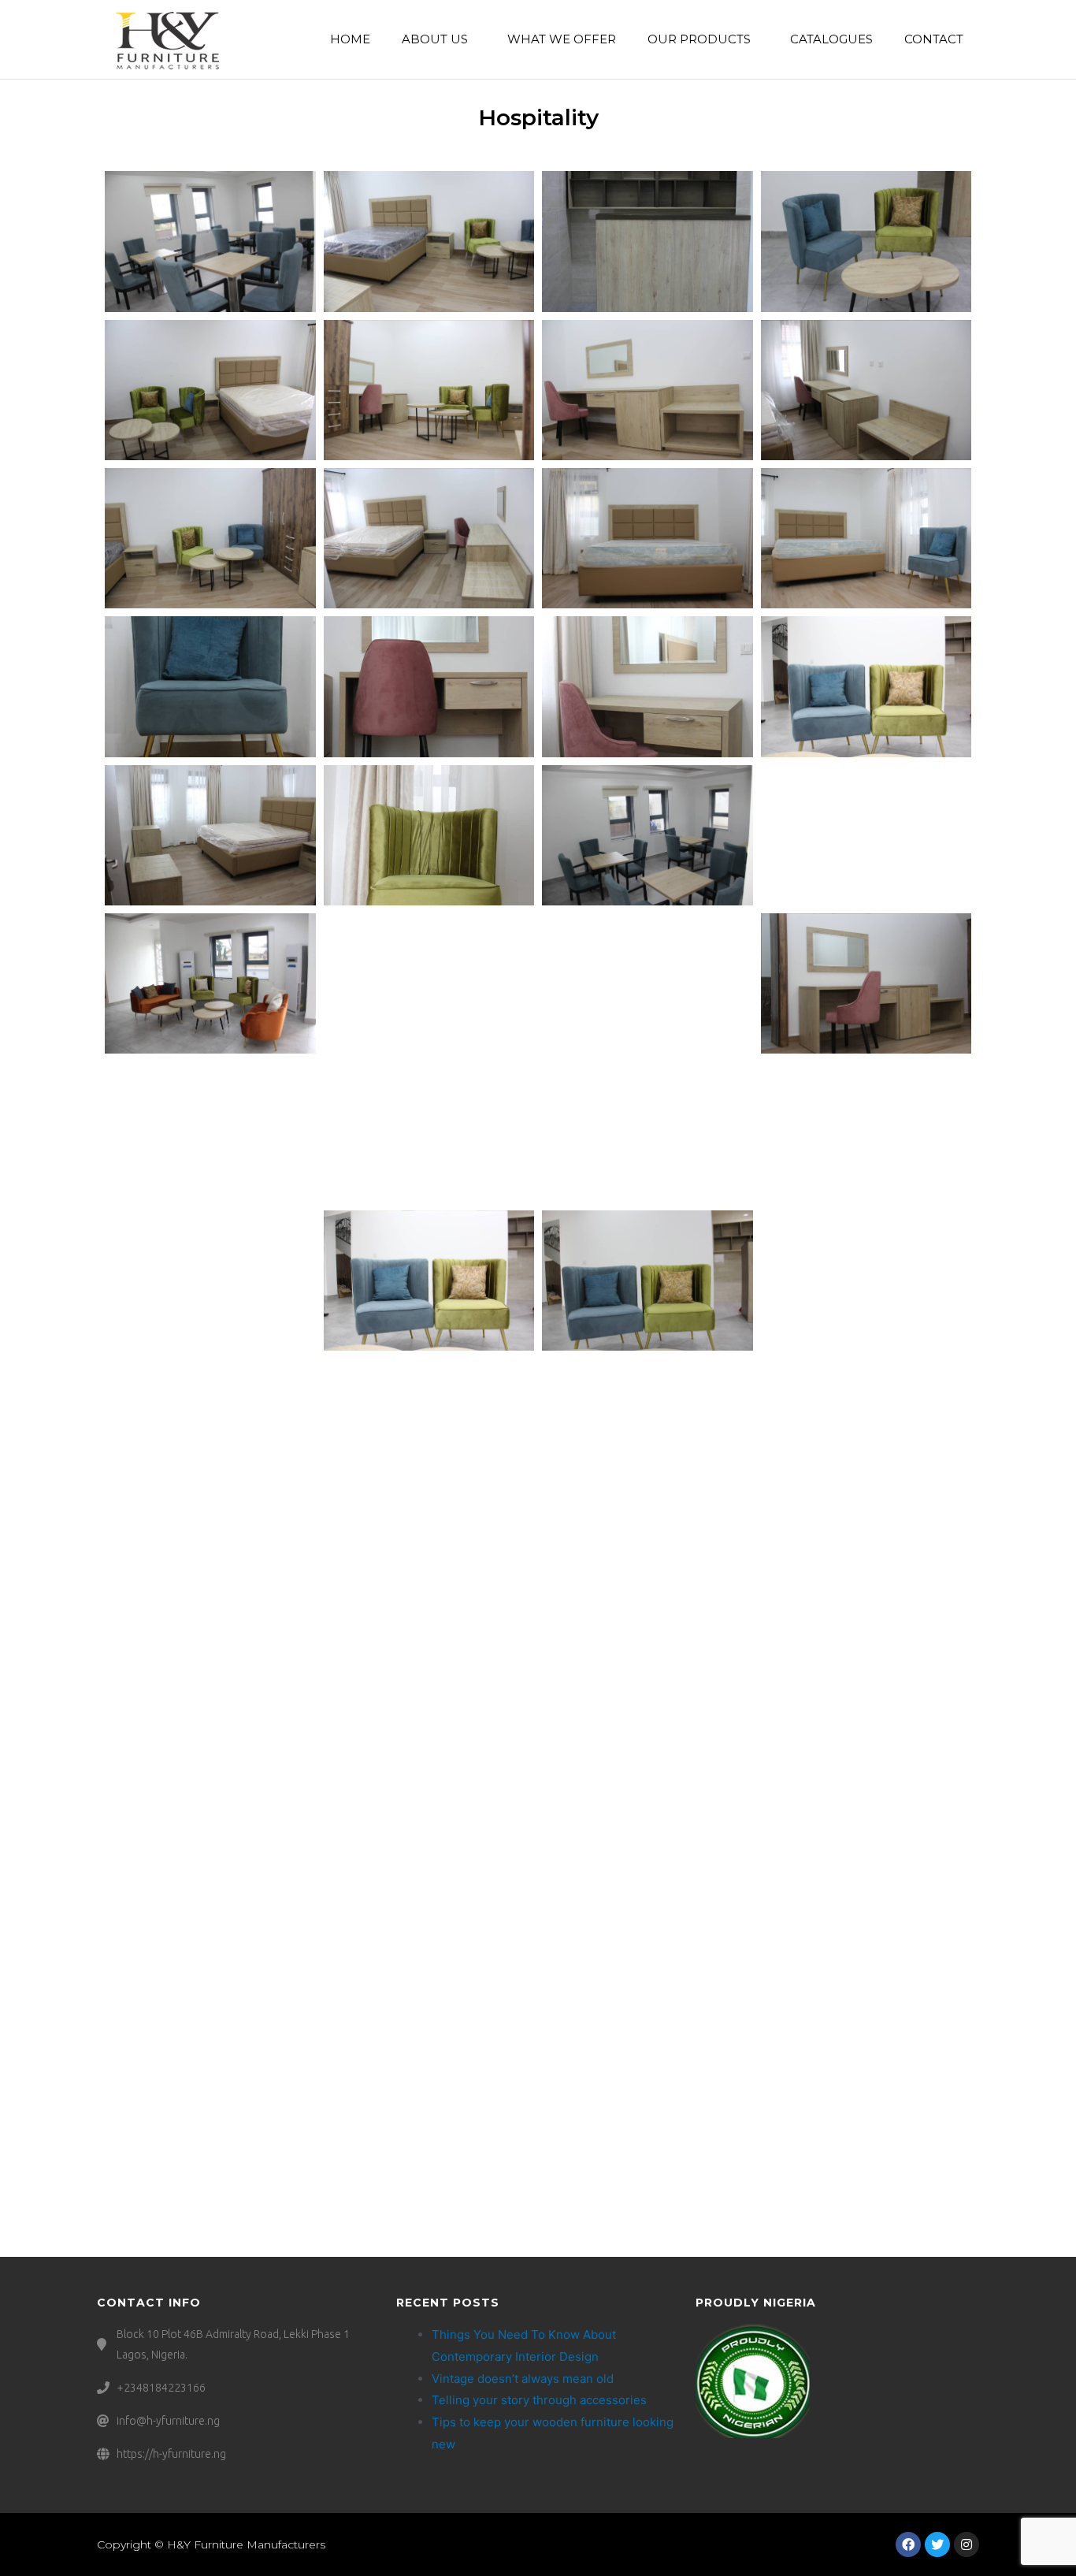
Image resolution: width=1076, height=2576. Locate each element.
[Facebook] (908, 2544)
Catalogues (831, 39)
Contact (934, 39)
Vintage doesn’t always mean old (523, 2379)
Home (350, 39)
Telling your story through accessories (539, 2400)
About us (435, 39)
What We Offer (562, 39)
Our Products (699, 39)
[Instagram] (967, 2544)
